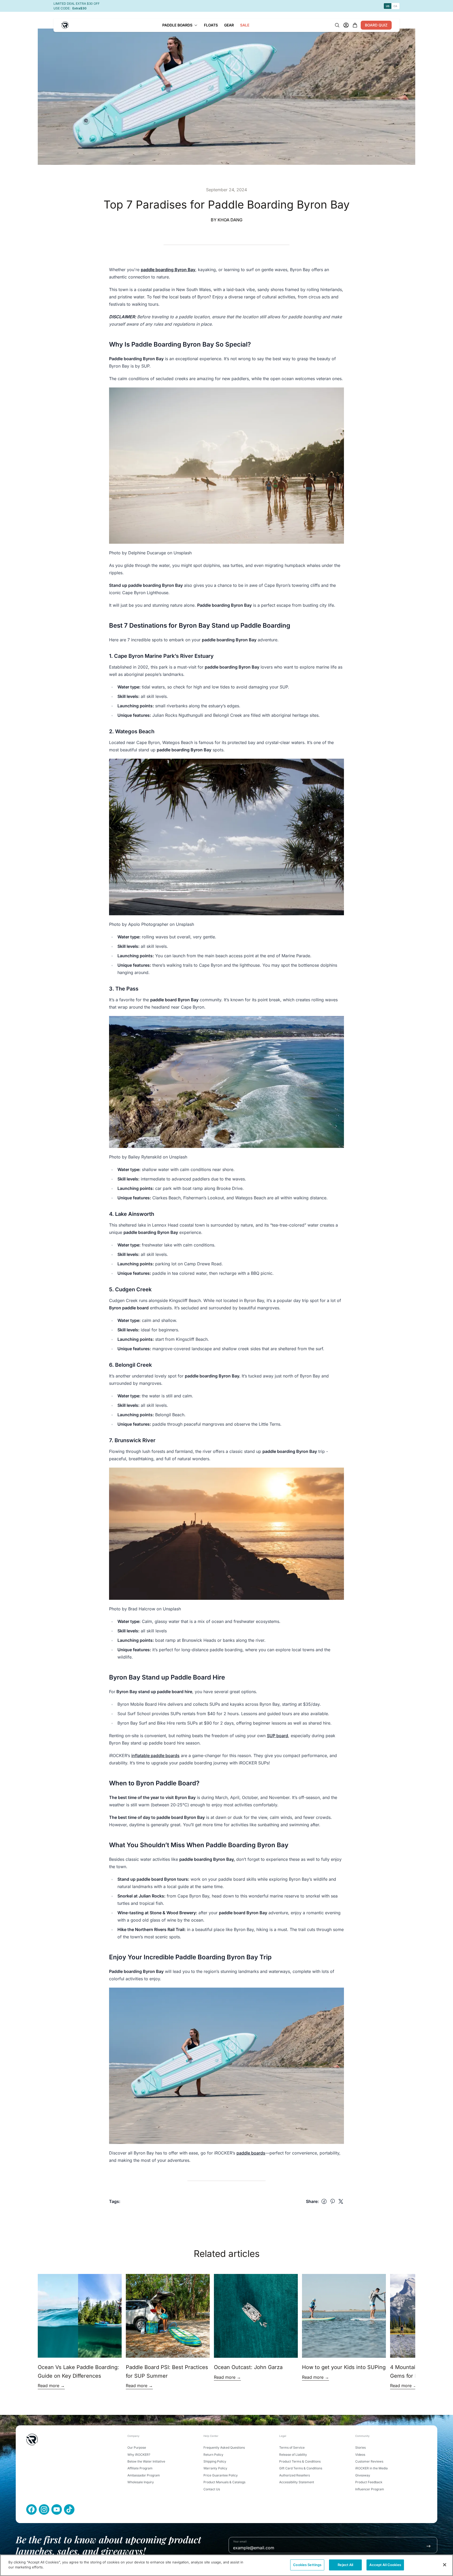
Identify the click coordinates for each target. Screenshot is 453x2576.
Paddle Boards (177, 25)
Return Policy (213, 2455)
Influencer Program (370, 2489)
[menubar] (206, 25)
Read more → (51, 2386)
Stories (360, 2448)
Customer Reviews (369, 2461)
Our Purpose (137, 2448)
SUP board (277, 1736)
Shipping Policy (215, 2461)
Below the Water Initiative (146, 2461)
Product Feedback (369, 2482)
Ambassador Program (144, 2475)
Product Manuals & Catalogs (224, 2482)
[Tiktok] (69, 2509)
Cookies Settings (307, 2565)
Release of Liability (293, 2455)
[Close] (445, 2565)
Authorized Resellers (295, 2475)
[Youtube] (57, 2509)
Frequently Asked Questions (224, 2448)
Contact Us (212, 2489)
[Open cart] (355, 25)
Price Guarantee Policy (221, 2475)
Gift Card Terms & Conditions (301, 2468)
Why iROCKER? (139, 2455)
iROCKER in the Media (371, 2468)
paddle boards (251, 2153)
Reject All (345, 2565)
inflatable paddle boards (155, 1755)
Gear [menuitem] (229, 25)
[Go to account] (346, 25)
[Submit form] (428, 2546)
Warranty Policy (215, 2468)
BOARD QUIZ (376, 25)
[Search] (337, 25)
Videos (360, 2455)
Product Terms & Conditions (300, 2461)
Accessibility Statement (297, 2482)
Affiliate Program (140, 2468)
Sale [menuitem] (245, 25)
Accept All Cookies (385, 2565)
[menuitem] (180, 25)
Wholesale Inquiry (141, 2482)
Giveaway (363, 2475)
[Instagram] (44, 2509)
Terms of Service (292, 2448)
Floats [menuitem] (211, 25)
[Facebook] (31, 2509)
